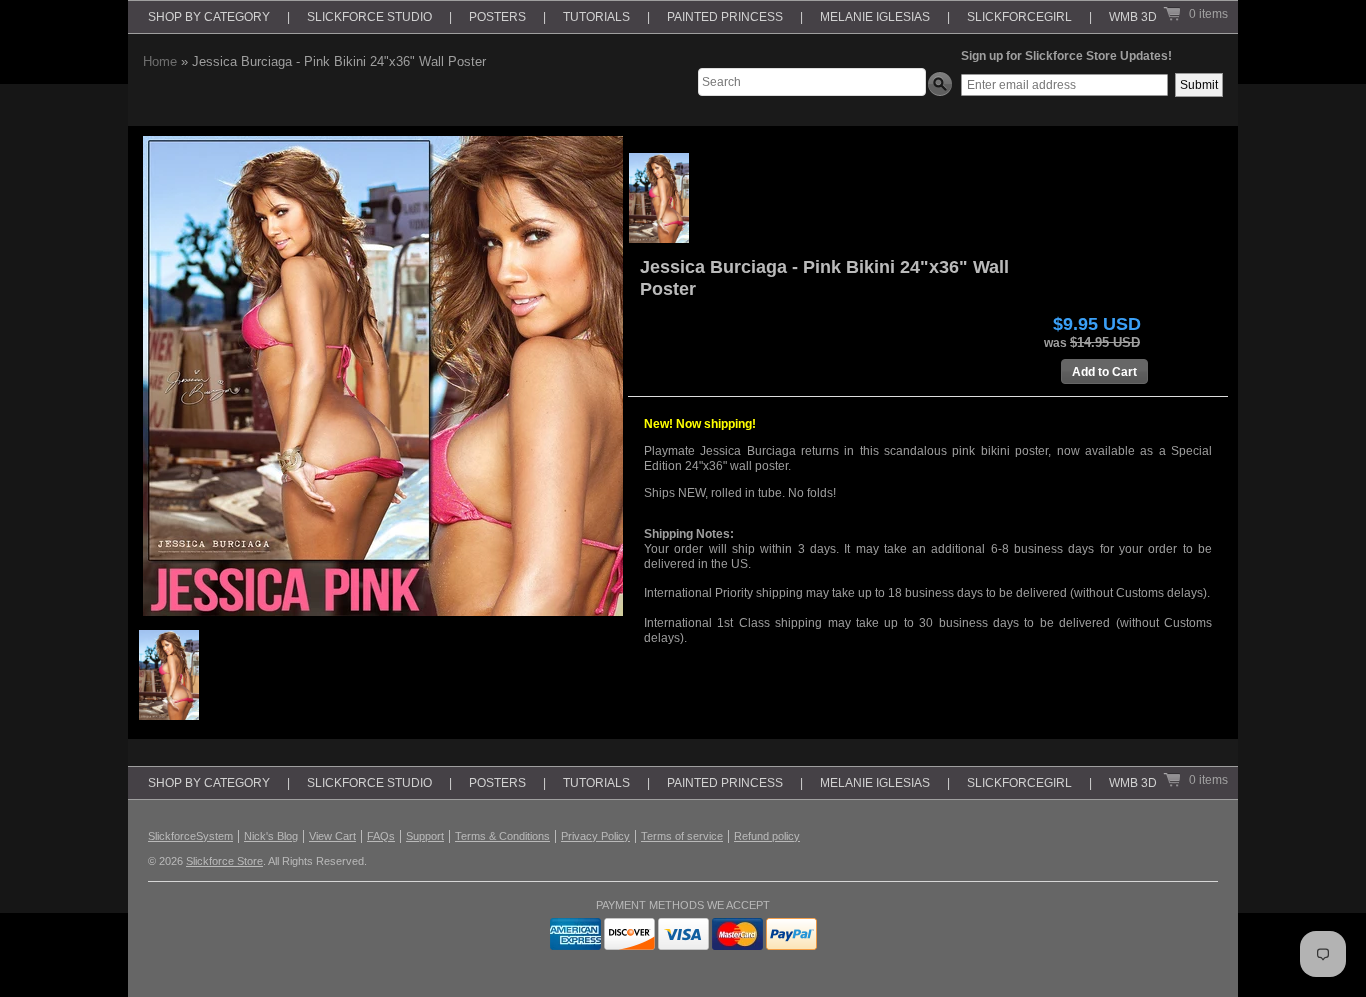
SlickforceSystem (190, 836)
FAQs (381, 836)
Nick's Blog (271, 836)
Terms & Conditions (502, 836)
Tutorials (596, 17)
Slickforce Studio (369, 17)
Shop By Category (209, 17)
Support (425, 836)
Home (160, 61)
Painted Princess (725, 17)
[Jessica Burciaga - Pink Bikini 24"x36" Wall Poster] (659, 198)
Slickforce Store (224, 861)
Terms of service (682, 836)
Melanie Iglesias (875, 17)
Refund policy (767, 836)
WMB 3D (1133, 17)
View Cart (332, 836)
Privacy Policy (595, 836)
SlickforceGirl (1019, 17)
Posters (497, 17)
